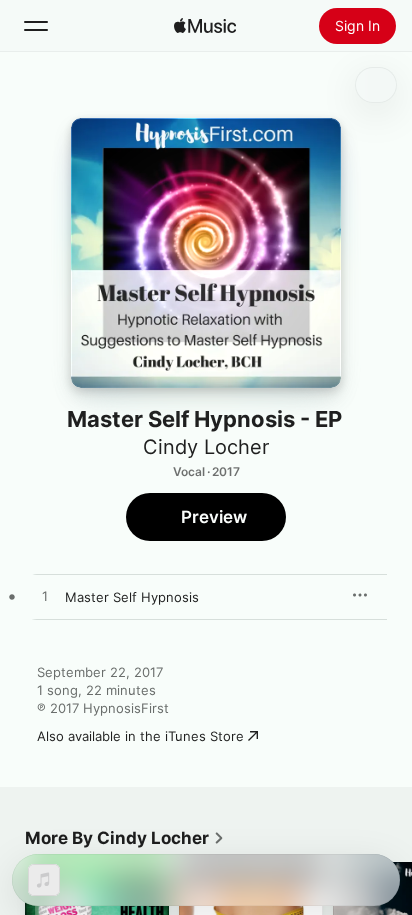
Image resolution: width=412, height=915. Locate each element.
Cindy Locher (206, 447)
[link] (125, 838)
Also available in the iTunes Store (140, 736)
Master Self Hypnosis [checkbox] (132, 597)
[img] (205, 26)
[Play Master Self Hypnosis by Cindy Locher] (45, 597)
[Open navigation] (36, 26)
